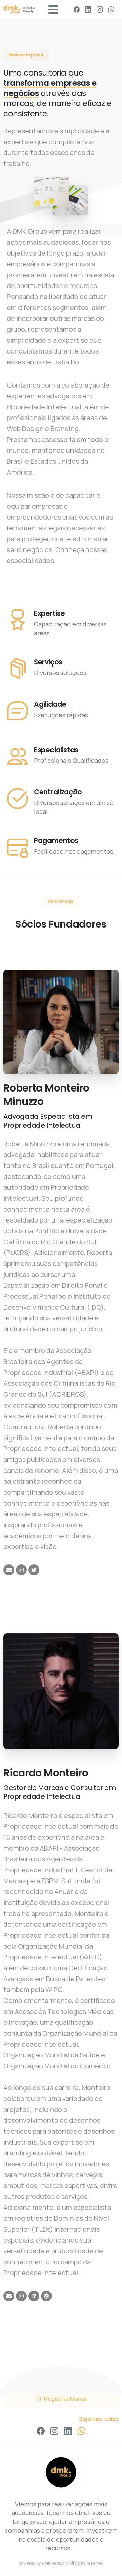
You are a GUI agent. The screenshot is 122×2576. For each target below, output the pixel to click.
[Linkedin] (34, 2296)
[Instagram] (100, 10)
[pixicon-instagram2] (54, 2431)
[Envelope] (9, 1570)
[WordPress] (46, 2296)
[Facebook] (77, 10)
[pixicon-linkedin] (68, 2431)
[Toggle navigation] (53, 10)
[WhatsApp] (111, 10)
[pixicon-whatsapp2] (81, 2431)
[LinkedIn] (88, 10)
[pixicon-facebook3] (41, 2431)
